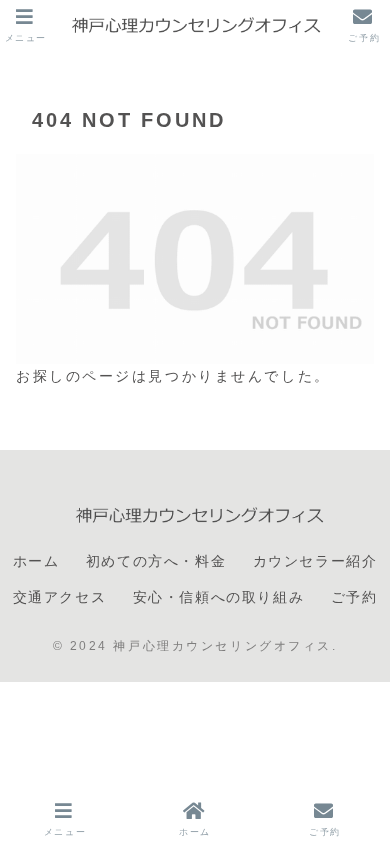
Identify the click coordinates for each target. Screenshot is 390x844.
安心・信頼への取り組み (219, 597)
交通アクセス (60, 597)
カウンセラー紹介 (315, 561)
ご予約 (354, 597)
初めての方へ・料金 (156, 561)
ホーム (36, 561)
